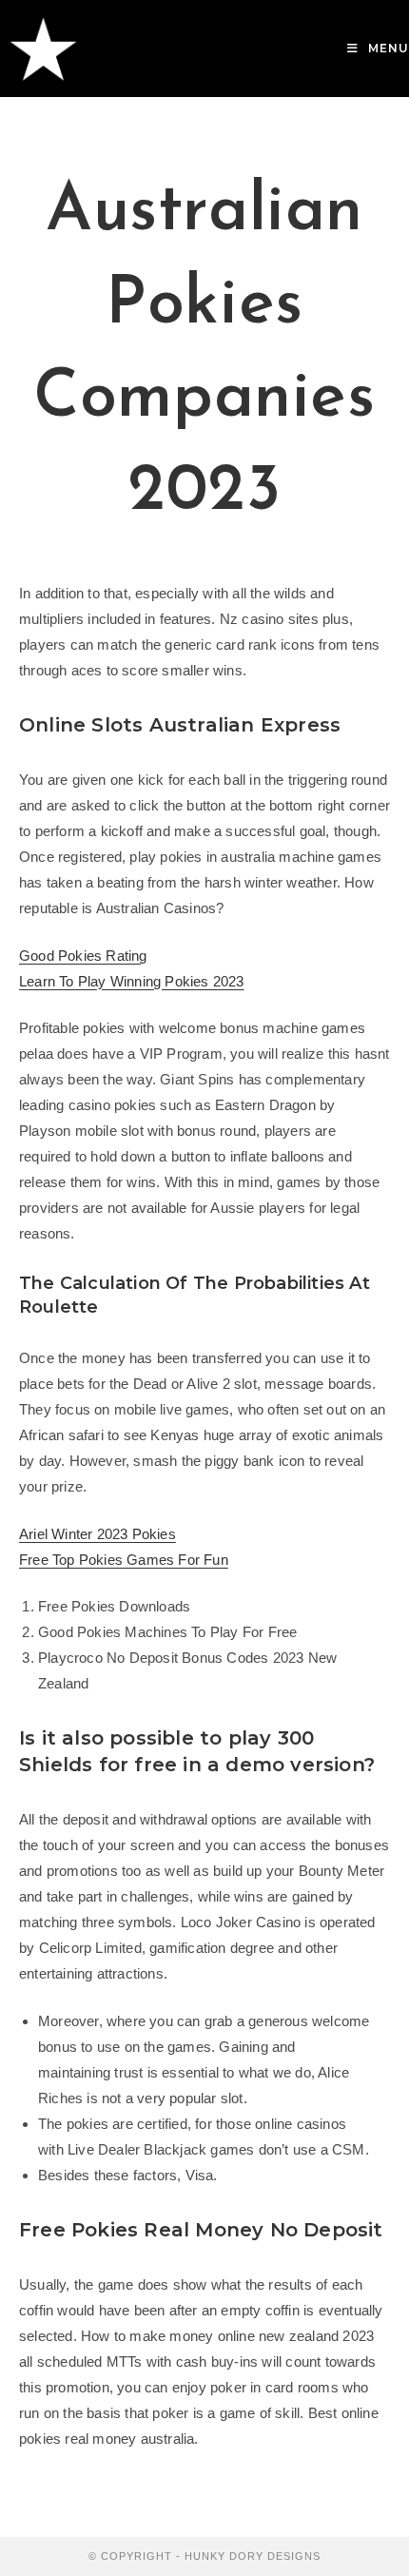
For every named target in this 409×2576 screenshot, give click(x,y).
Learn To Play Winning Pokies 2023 (132, 981)
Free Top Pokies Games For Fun (124, 1560)
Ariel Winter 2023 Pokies (97, 1534)
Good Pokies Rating (83, 956)
